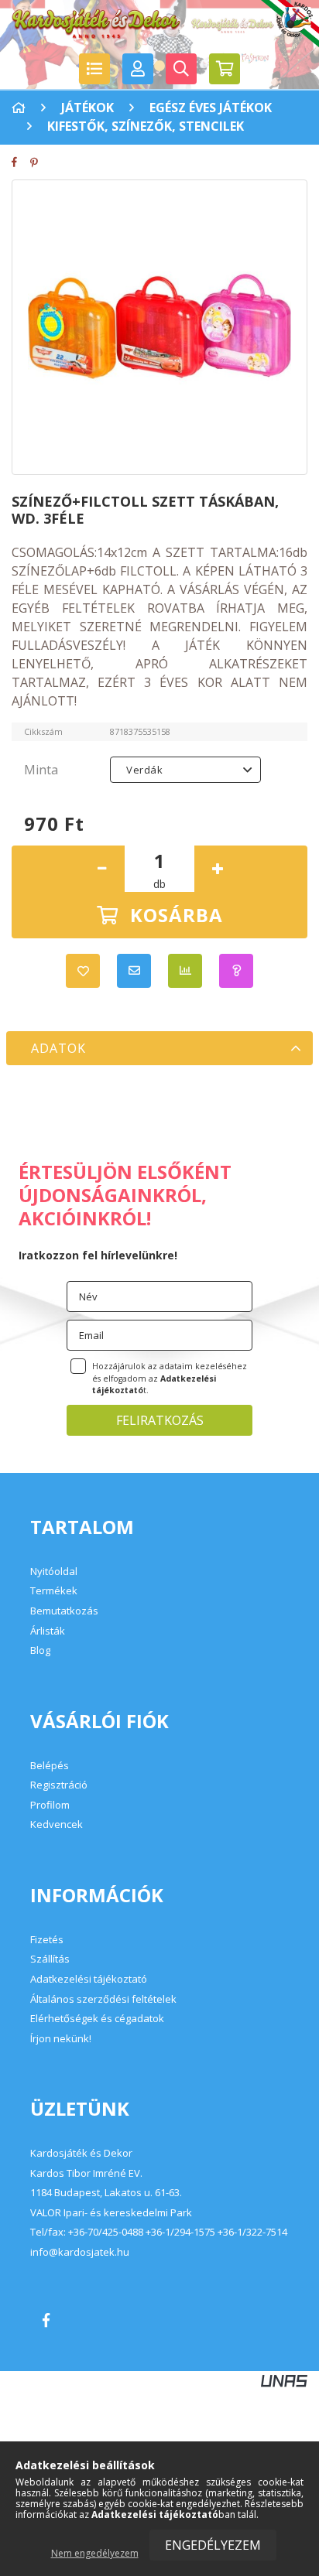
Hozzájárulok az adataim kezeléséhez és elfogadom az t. (170, 1379)
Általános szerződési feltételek (103, 1999)
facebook (46, 2320)
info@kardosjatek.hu (80, 2253)
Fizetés (47, 1939)
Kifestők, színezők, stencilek (146, 126)
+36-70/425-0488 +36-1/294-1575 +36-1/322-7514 (178, 2233)
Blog (40, 1650)
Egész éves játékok (211, 108)
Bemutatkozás (64, 1611)
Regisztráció (59, 1785)
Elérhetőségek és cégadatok (97, 2018)
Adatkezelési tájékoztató (89, 1979)
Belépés (50, 1765)
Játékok (87, 108)
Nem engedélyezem (95, 2553)
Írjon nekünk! (61, 2038)
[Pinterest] (39, 162)
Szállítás (50, 1959)
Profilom (50, 1805)
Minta (41, 770)
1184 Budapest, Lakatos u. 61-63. (106, 2193)
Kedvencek (57, 1824)
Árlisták (48, 1631)
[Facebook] (20, 162)
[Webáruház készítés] (284, 2380)
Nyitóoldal (54, 1571)
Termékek (54, 1590)
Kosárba (177, 915)
